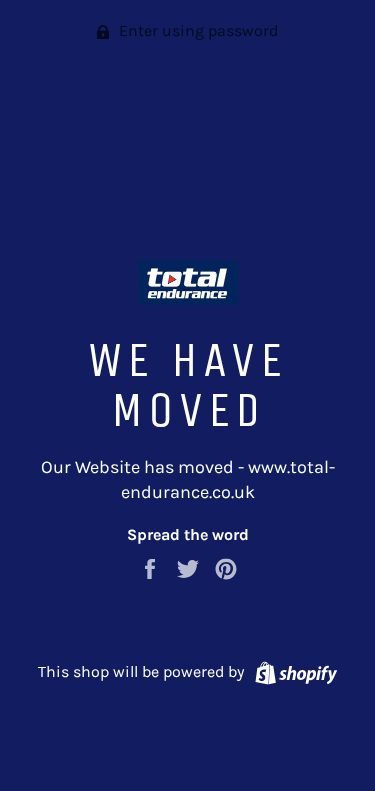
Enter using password (196, 30)
